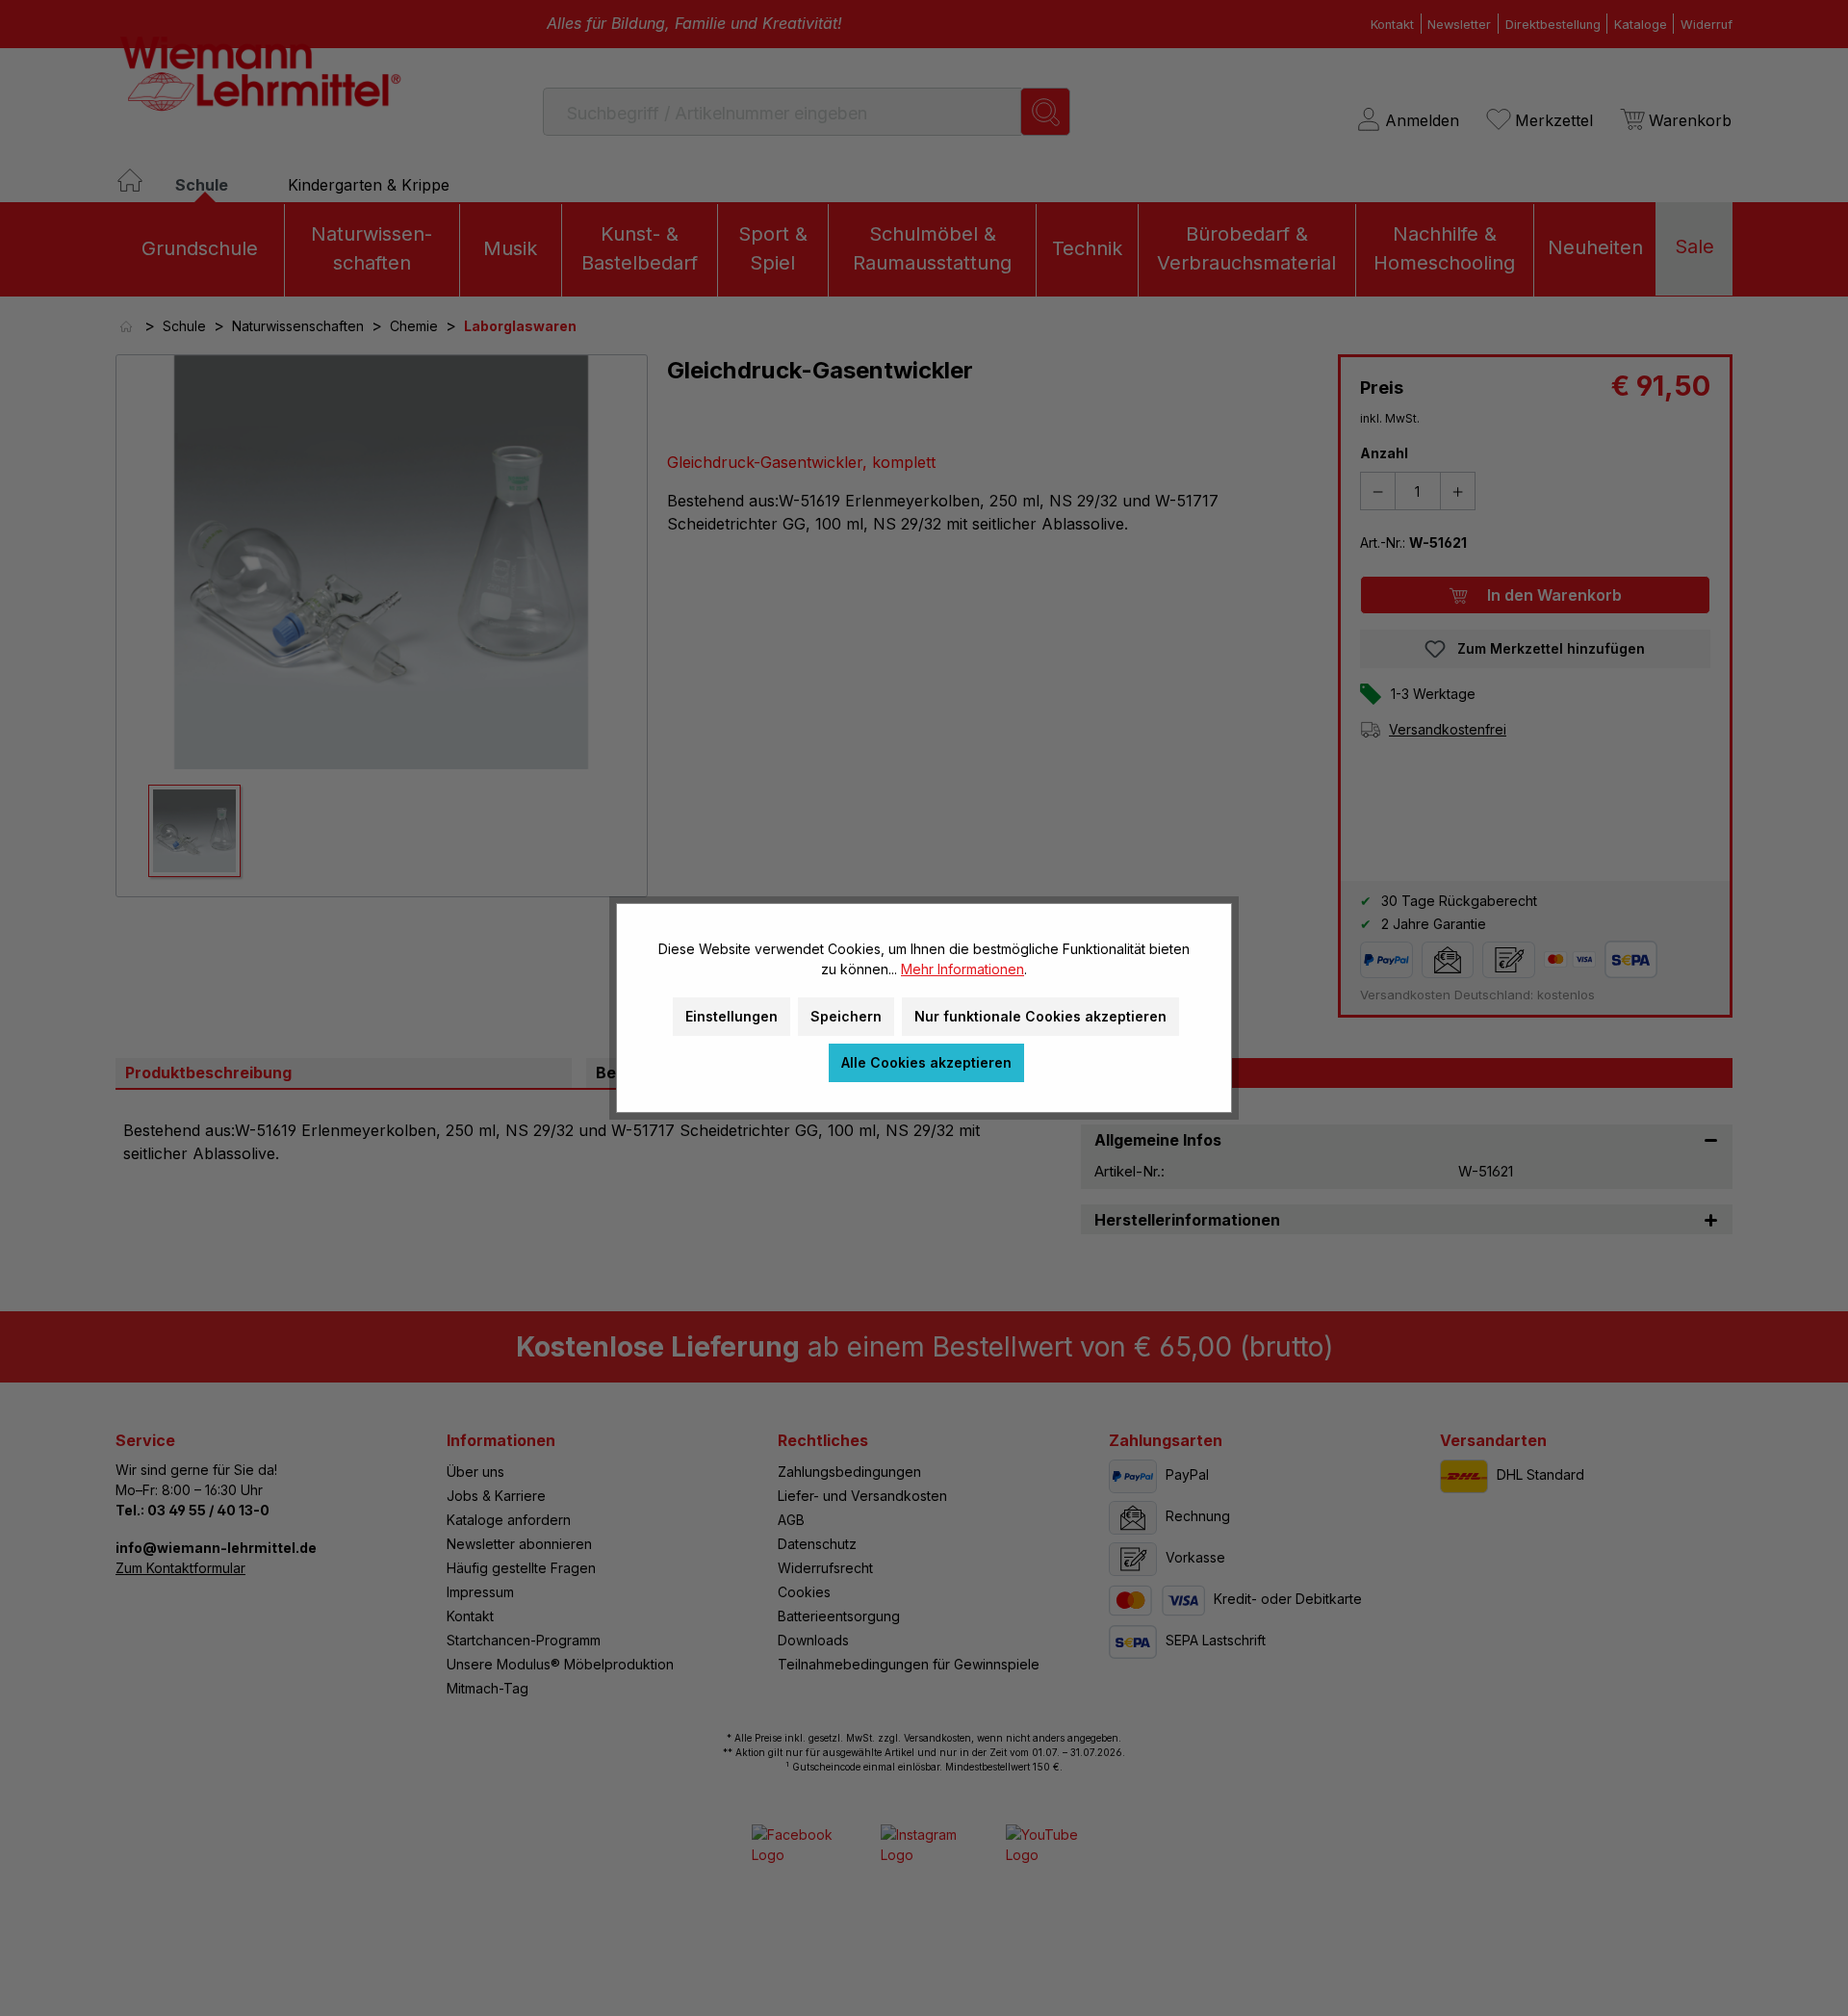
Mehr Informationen (962, 969)
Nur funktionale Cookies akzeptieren (1040, 1016)
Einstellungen (731, 1016)
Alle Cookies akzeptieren (926, 1062)
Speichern (846, 1016)
